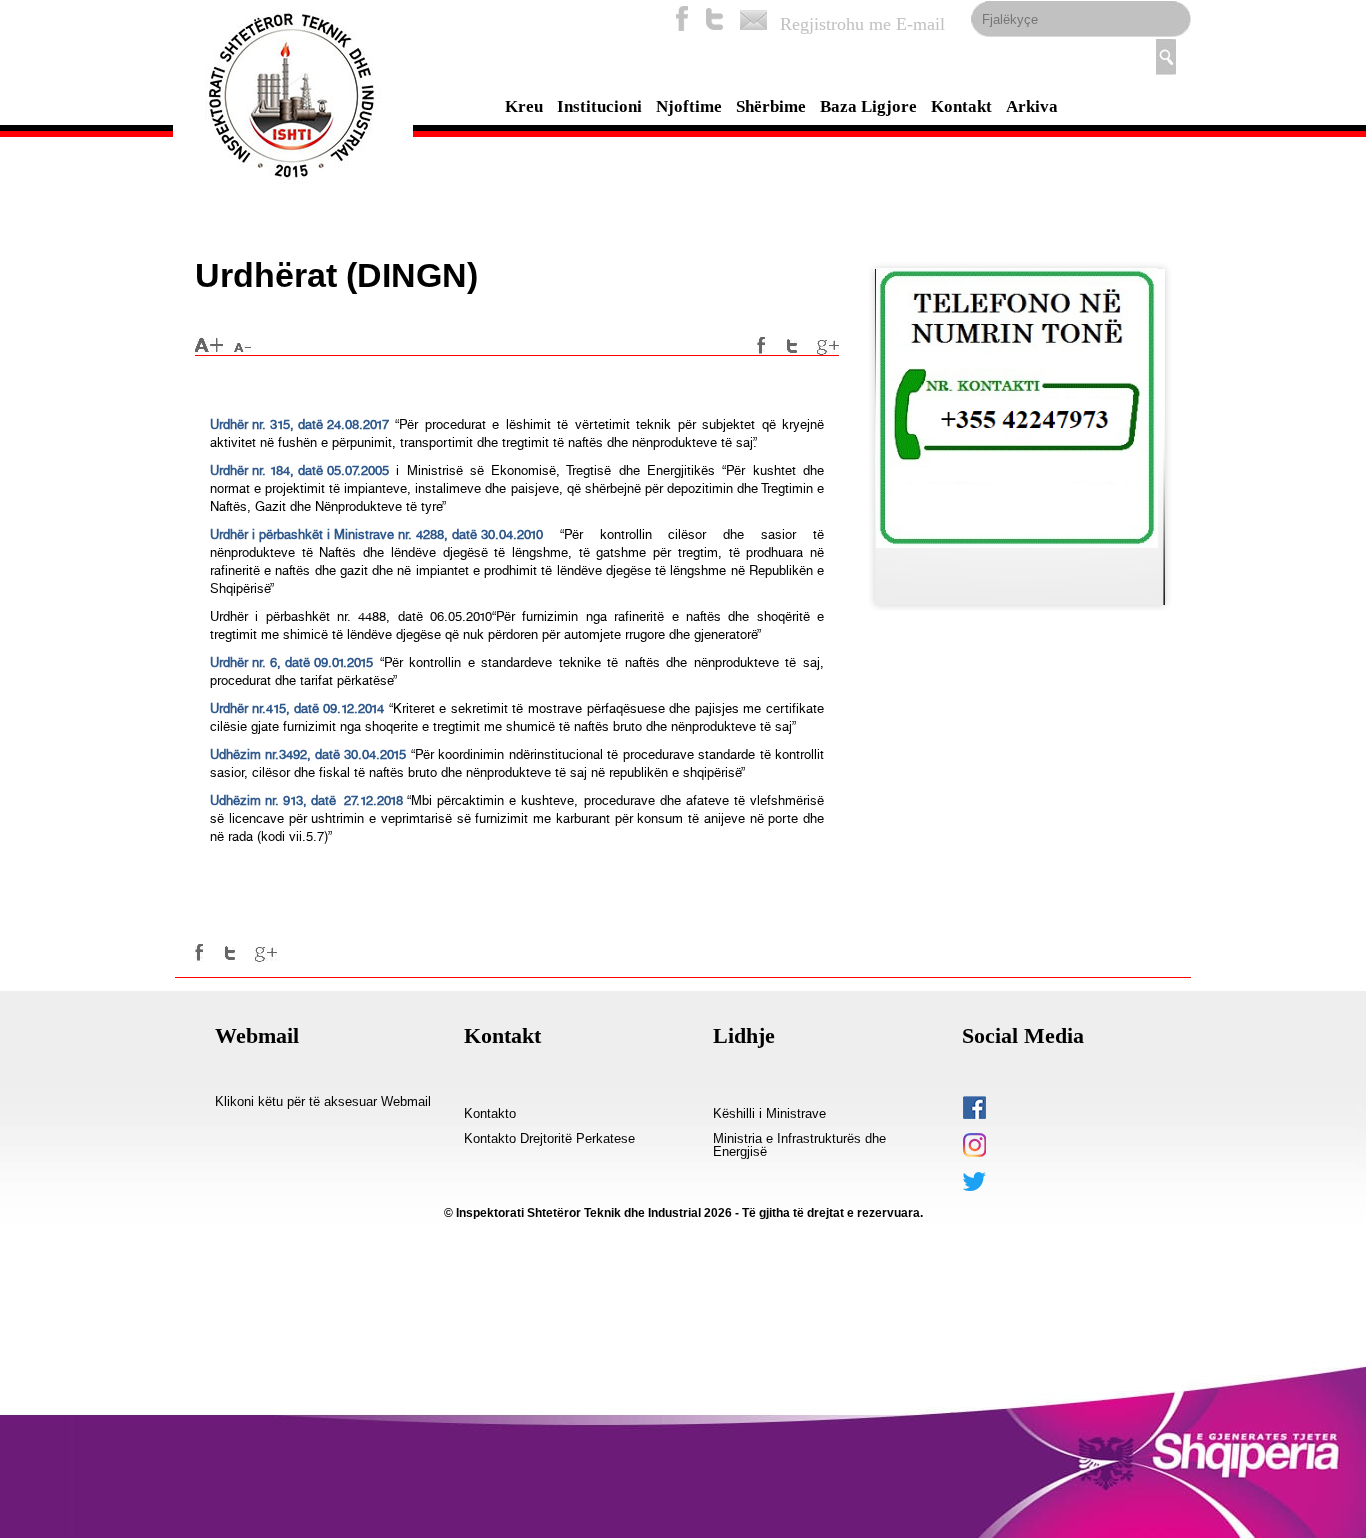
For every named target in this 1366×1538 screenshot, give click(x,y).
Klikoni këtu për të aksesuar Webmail (323, 1102)
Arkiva (1032, 106)
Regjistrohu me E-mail (862, 24)
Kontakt (961, 106)
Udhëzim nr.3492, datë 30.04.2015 (308, 754)
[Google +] (828, 346)
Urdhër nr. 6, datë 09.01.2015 (291, 662)
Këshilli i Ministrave (769, 1114)
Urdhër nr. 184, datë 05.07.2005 (299, 470)
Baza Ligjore (868, 106)
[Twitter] (715, 18)
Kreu (524, 106)
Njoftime (689, 106)
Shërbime (771, 106)
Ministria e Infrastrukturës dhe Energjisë (799, 1145)
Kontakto (490, 1114)
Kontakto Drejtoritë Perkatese (549, 1139)
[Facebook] (682, 18)
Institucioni (599, 106)
